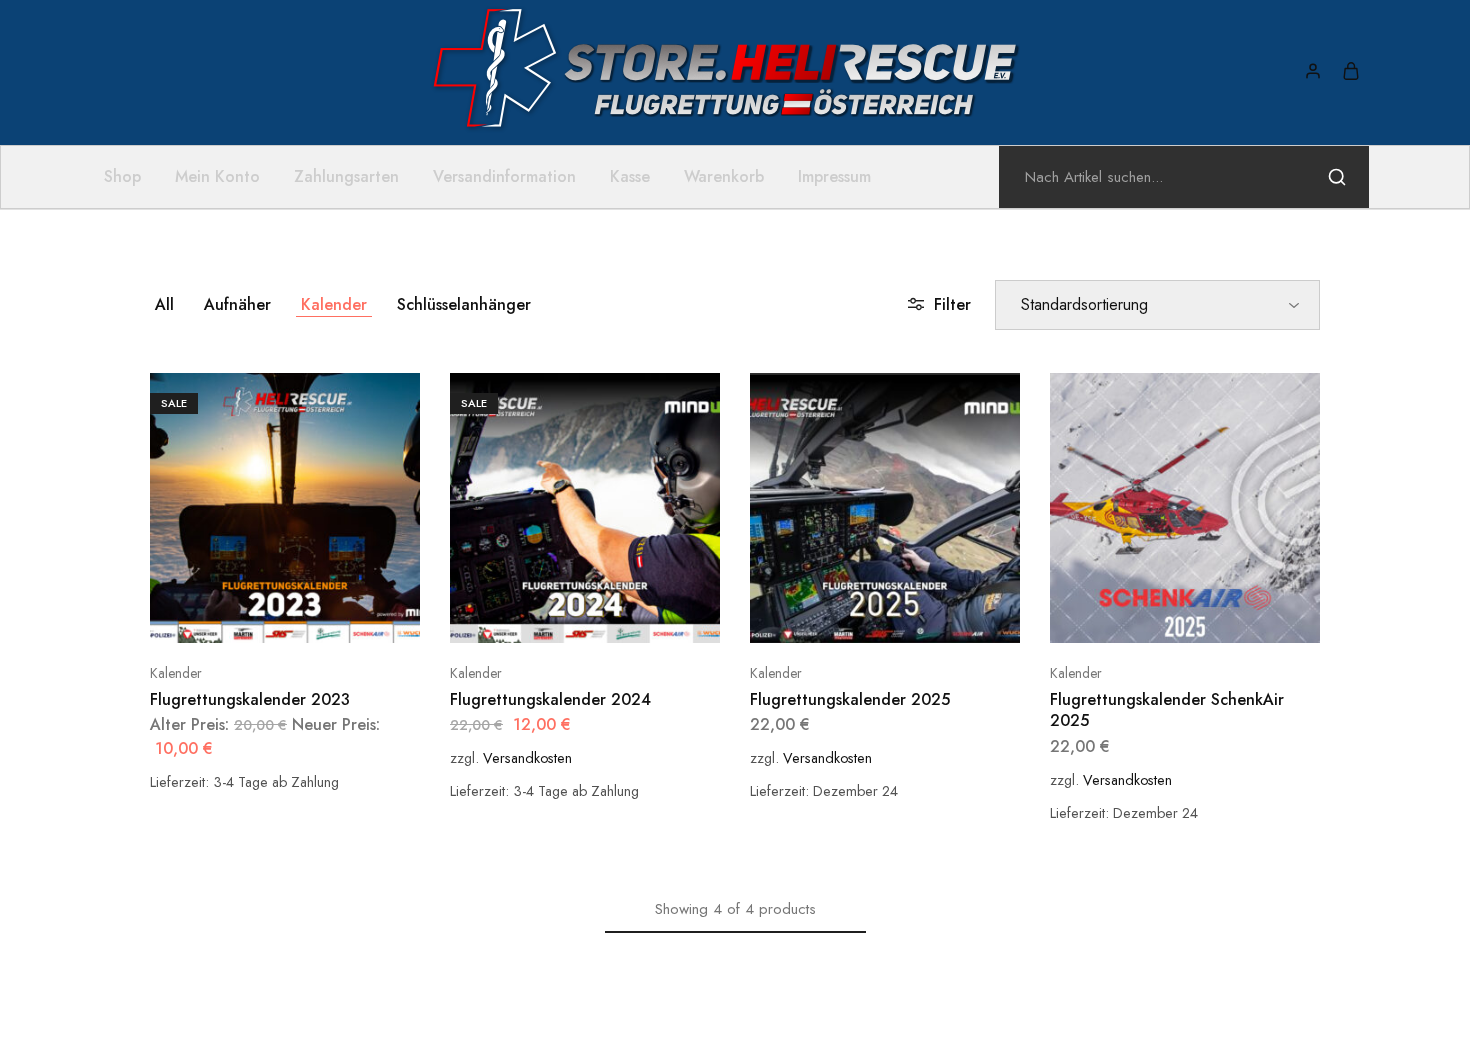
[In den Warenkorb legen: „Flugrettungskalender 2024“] (560, 613)
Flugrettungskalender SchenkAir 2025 (1167, 710)
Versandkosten (527, 758)
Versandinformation (504, 177)
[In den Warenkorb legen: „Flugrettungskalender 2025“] (860, 613)
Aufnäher (237, 304)
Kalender (334, 304)
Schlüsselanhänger (464, 304)
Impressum (834, 177)
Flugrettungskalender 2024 (550, 699)
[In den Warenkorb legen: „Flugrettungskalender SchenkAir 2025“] (1160, 613)
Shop (122, 177)
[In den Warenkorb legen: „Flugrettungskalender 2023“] (260, 613)
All (164, 304)
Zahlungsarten (346, 177)
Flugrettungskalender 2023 (250, 699)
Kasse (630, 177)
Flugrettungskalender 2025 (850, 699)
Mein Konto (217, 177)
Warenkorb (724, 177)
